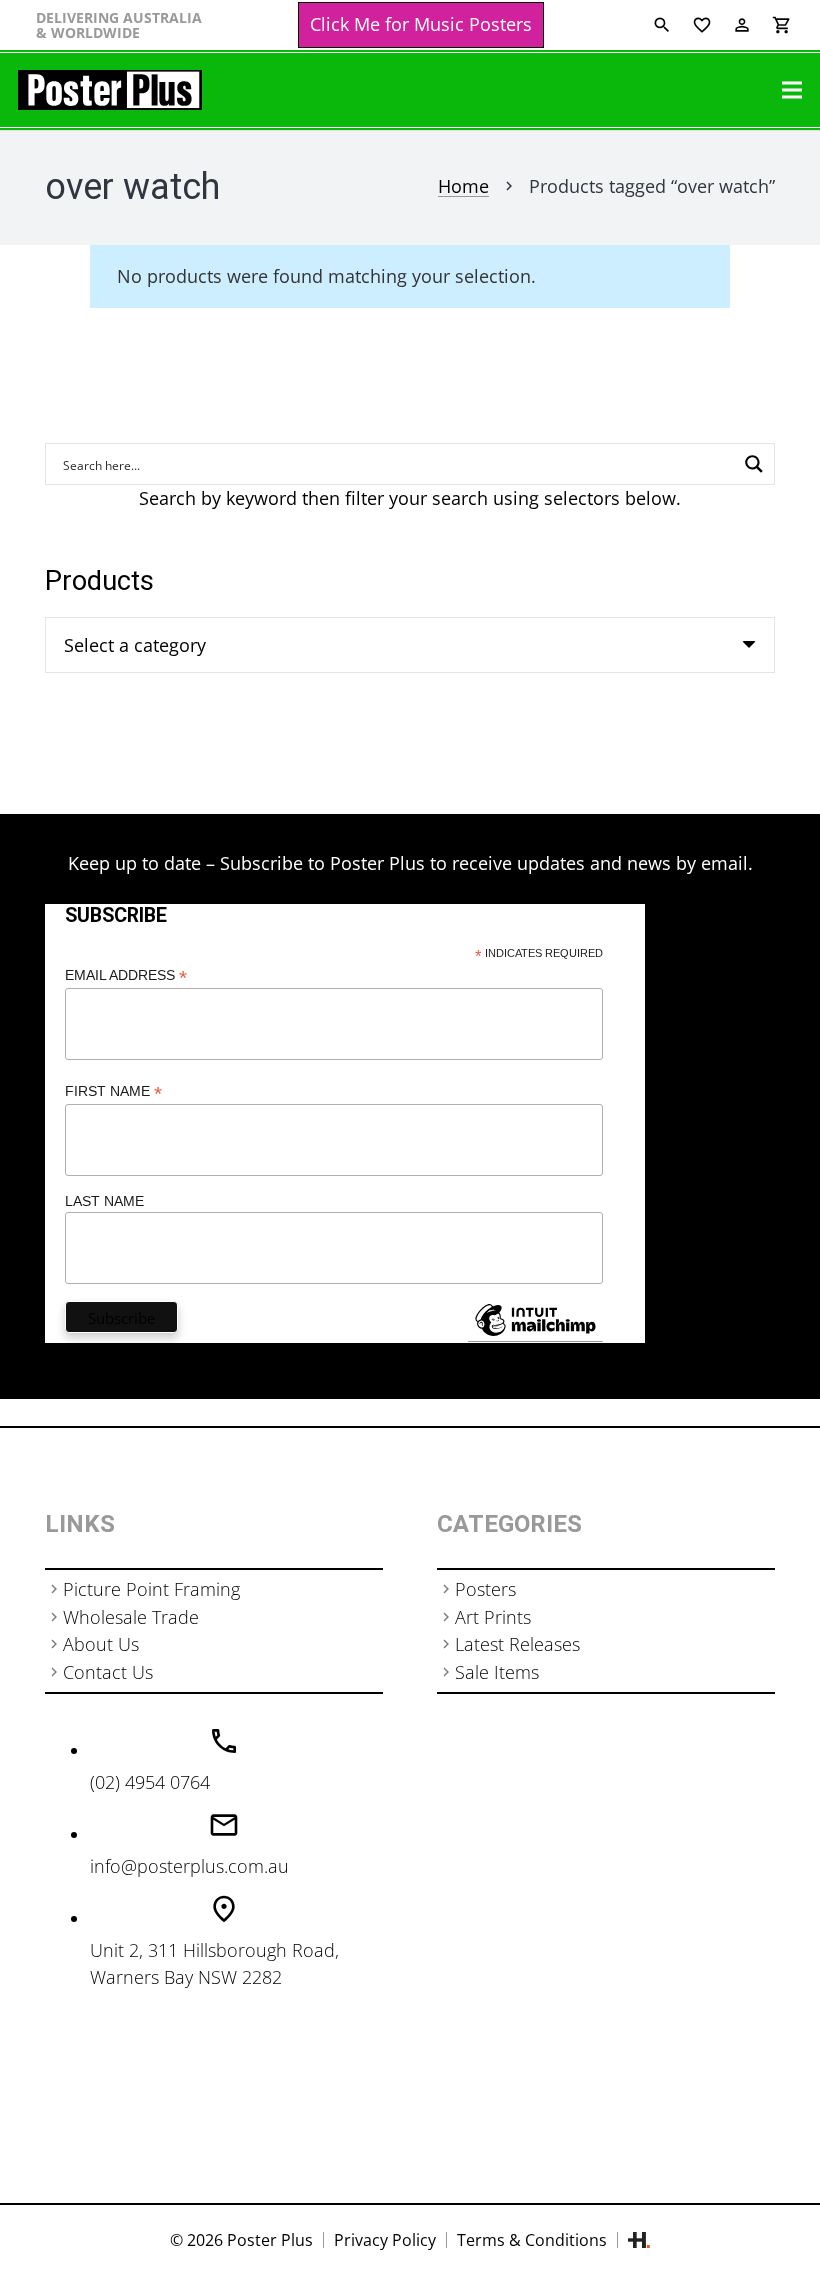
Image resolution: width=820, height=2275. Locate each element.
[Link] (110, 90)
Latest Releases (517, 1644)
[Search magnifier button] (754, 464)
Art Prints (493, 1617)
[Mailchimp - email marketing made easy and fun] (535, 1335)
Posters (485, 1589)
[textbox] (135, 645)
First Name (113, 1091)
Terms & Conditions (532, 2240)
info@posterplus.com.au (189, 1866)
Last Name (104, 1201)
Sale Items (497, 1672)
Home (463, 186)
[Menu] (792, 90)
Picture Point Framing (151, 1589)
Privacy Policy (385, 2240)
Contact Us (108, 1672)
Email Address (126, 975)
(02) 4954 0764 (150, 1782)
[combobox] (410, 645)
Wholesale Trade (131, 1617)
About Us (101, 1644)
